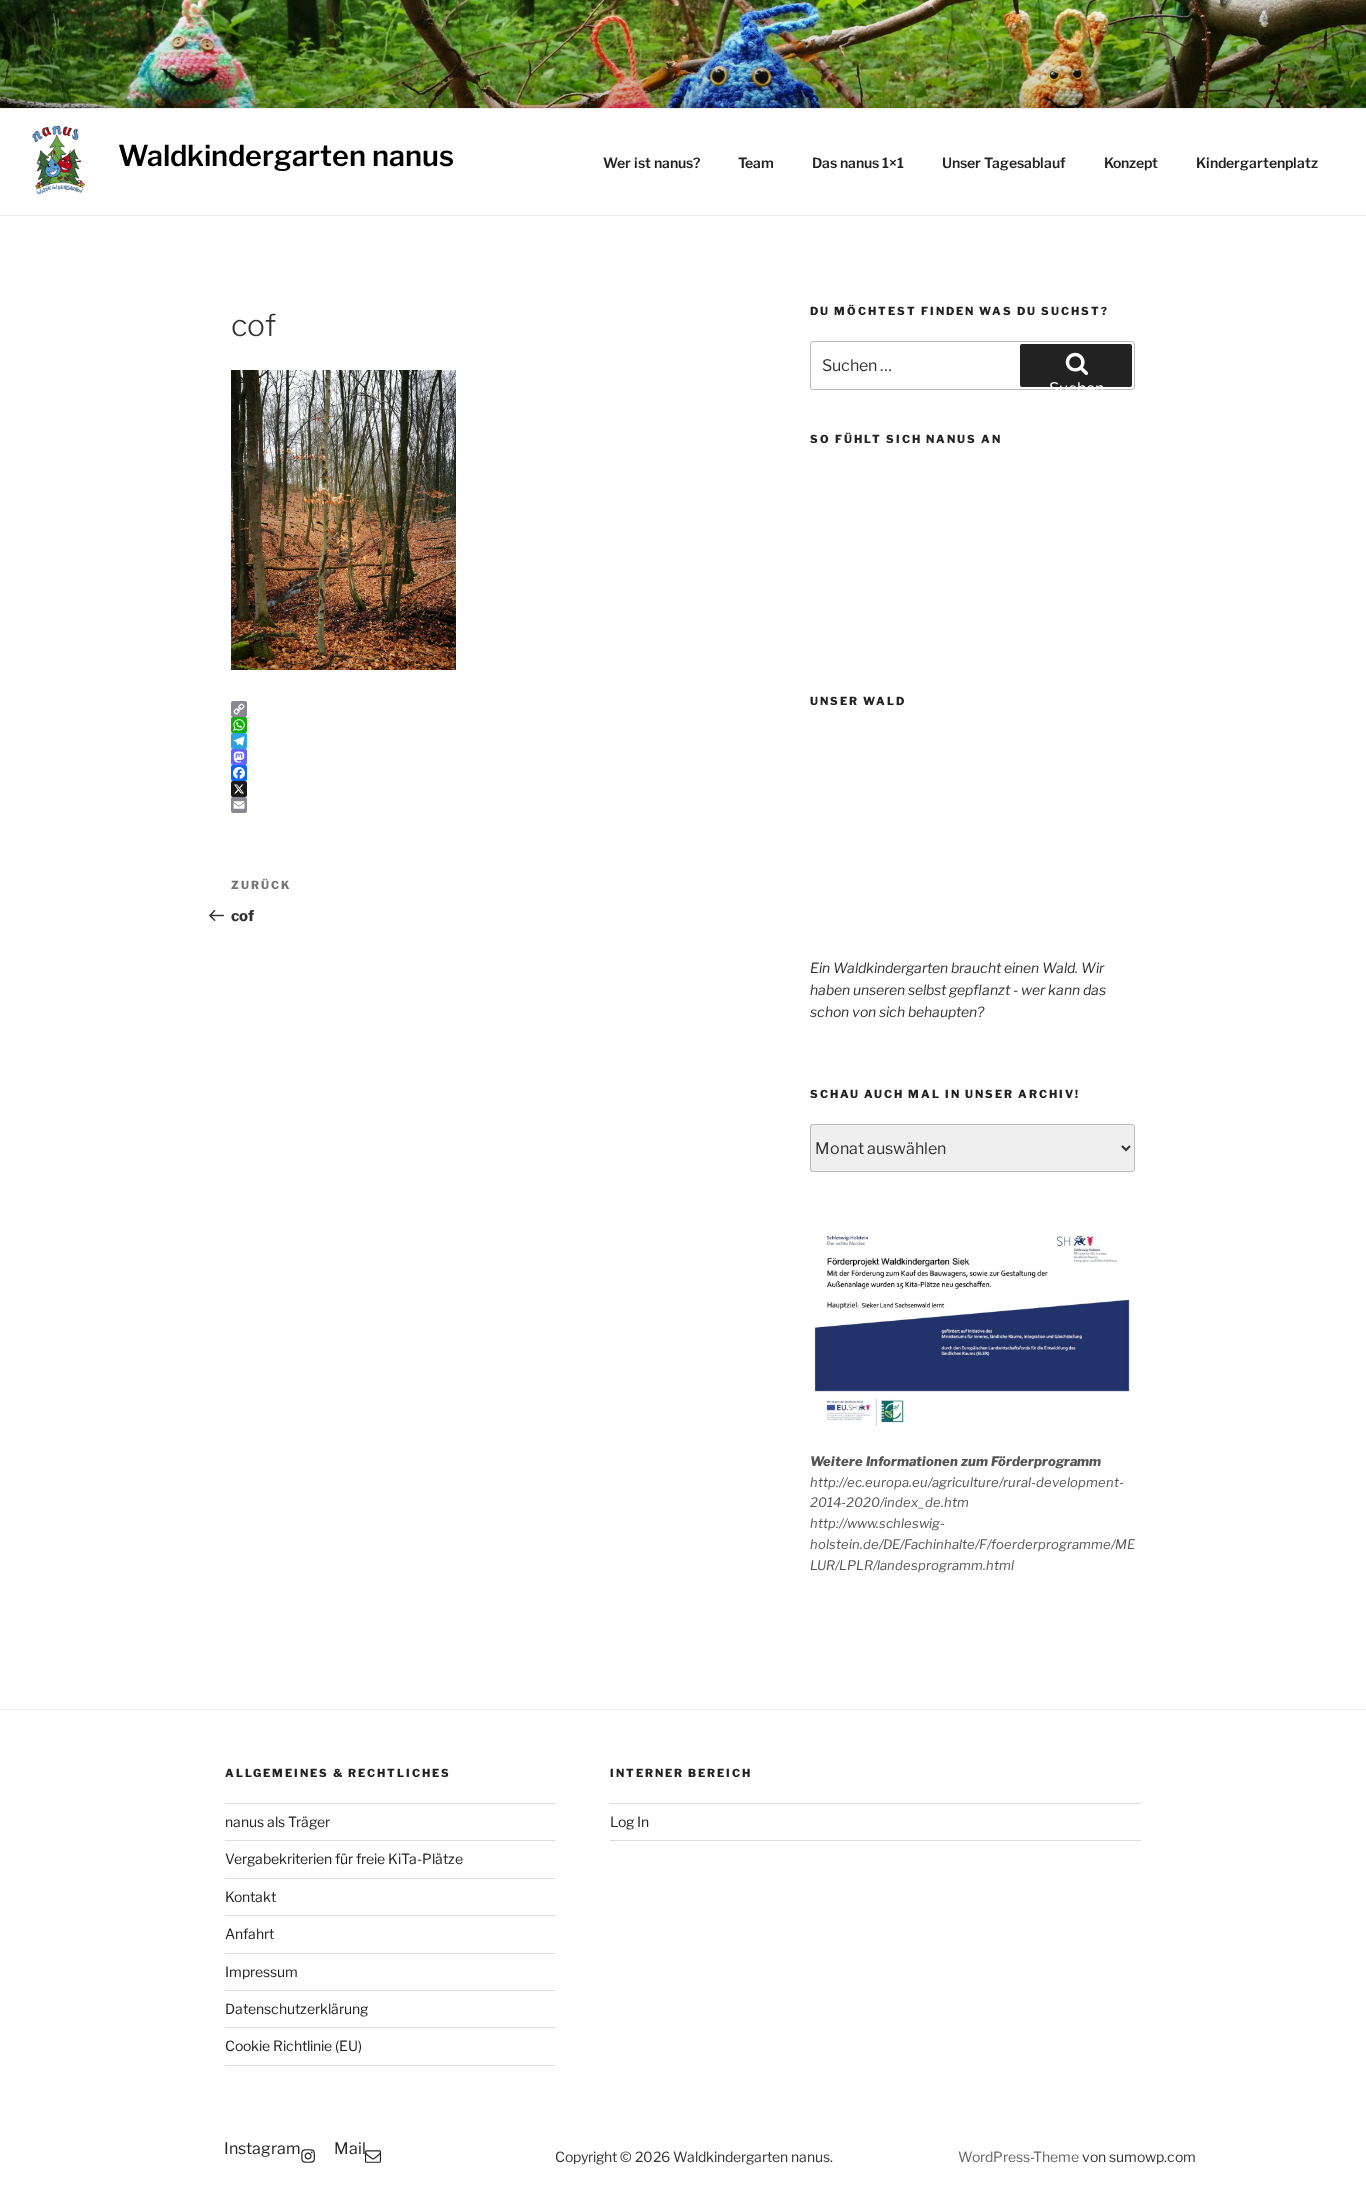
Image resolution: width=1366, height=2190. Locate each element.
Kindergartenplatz (1257, 162)
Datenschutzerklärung (296, 2008)
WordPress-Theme (1018, 2156)
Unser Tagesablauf (1004, 162)
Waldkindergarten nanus (286, 155)
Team (756, 162)
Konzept (1131, 162)
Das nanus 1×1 (858, 162)
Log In (629, 1821)
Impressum (261, 1971)
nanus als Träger (277, 1821)
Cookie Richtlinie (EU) (293, 2045)
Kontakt (250, 1896)
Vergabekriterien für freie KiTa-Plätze (344, 1858)
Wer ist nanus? (651, 162)
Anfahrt (249, 1933)
